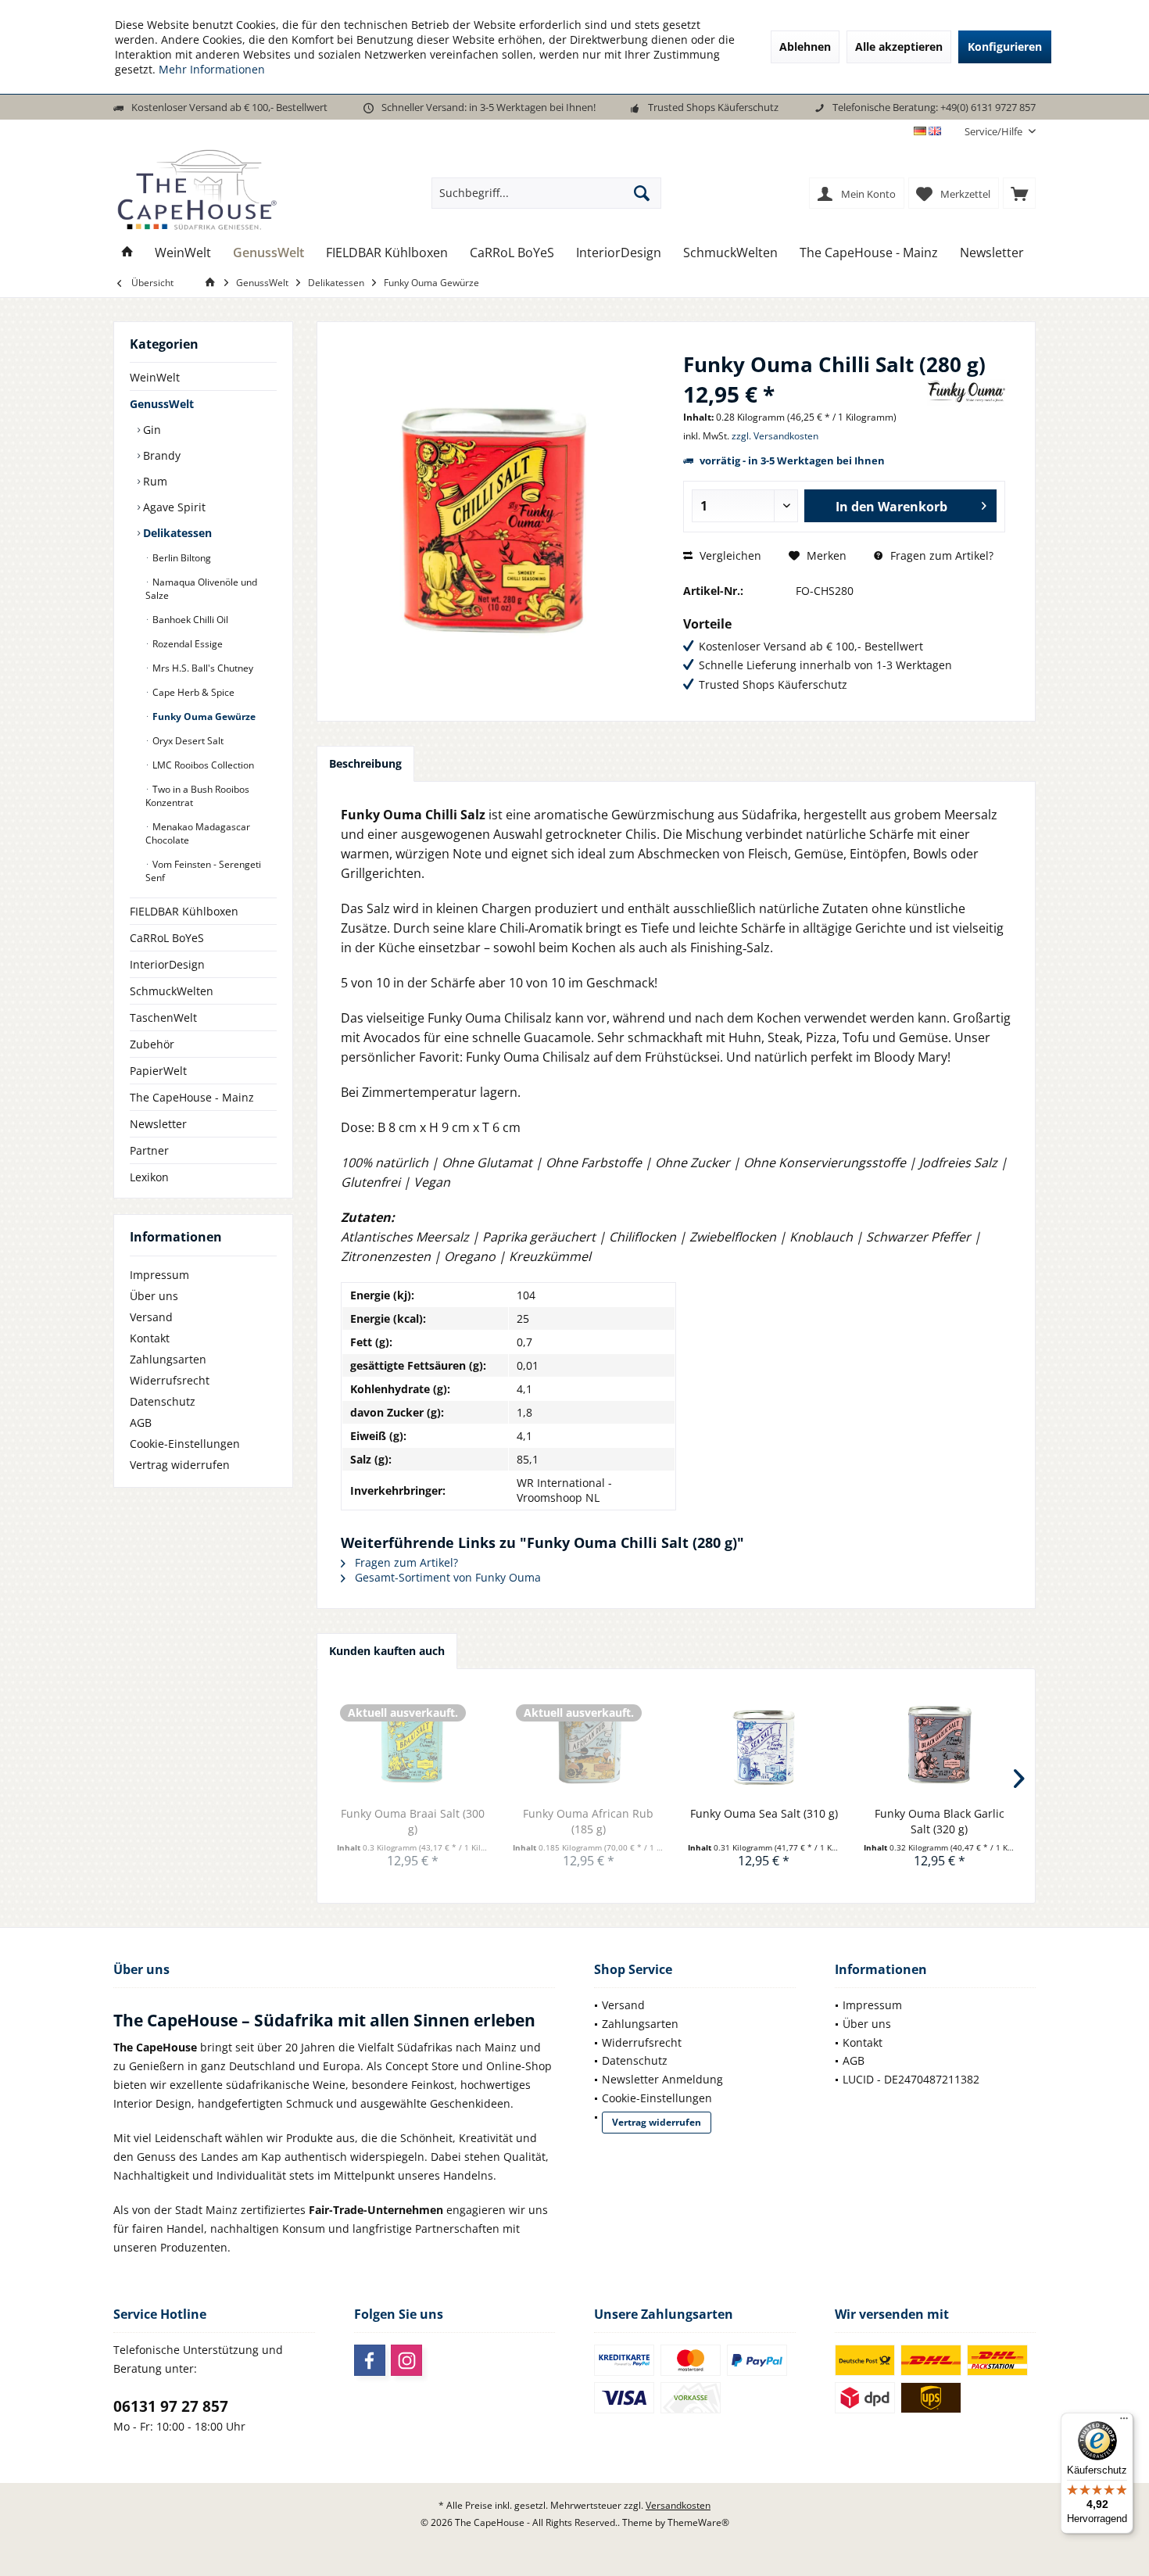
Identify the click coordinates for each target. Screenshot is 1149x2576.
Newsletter (158, 1124)
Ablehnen (805, 47)
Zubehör (152, 1044)
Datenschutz (163, 1401)
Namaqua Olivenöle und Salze (201, 589)
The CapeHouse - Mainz (192, 1097)
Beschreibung (365, 763)
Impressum (159, 1275)
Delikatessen (176, 533)
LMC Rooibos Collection (202, 765)
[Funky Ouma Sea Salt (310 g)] (764, 1743)
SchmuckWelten (172, 991)
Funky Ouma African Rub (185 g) (588, 1821)
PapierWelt (158, 1071)
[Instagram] (406, 2360)
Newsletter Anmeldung (662, 2079)
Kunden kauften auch (387, 1651)
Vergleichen (729, 555)
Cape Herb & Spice (192, 692)
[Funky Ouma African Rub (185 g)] (589, 1743)
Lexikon (149, 1177)
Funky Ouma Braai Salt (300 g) (413, 1821)
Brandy (160, 455)
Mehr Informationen (212, 69)
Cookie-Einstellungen (185, 1444)
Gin (150, 430)
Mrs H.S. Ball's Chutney (202, 668)
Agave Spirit (173, 507)
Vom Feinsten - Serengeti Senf (203, 871)
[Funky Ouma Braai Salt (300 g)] (413, 1743)
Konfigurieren (1005, 47)
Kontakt (150, 1338)
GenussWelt (162, 404)
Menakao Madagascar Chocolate (198, 833)
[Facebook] (370, 2360)
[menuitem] (994, 132)
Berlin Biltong (181, 558)
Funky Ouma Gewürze (203, 717)
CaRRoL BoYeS (167, 938)
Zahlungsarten (168, 1359)
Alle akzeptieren (899, 47)
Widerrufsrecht (170, 1380)
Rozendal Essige (186, 644)
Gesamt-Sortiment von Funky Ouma (446, 1577)
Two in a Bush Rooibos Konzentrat (197, 796)
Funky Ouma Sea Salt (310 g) (764, 1813)
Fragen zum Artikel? (940, 555)
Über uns (154, 1296)
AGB (141, 1422)
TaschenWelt (163, 1018)
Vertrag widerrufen (180, 1465)
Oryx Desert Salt (187, 741)
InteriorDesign (167, 964)
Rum (154, 481)
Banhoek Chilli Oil (189, 620)
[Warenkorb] (1019, 193)
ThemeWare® (698, 2522)
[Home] (127, 253)
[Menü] (1124, 2422)
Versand (151, 1317)
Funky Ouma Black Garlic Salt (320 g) (940, 1821)
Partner (149, 1150)
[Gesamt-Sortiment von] (966, 392)
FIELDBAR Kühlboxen (184, 911)
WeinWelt (155, 377)
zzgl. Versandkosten (775, 436)
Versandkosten (678, 2505)
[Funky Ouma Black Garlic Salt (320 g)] (940, 1743)
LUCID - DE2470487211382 (911, 2079)
